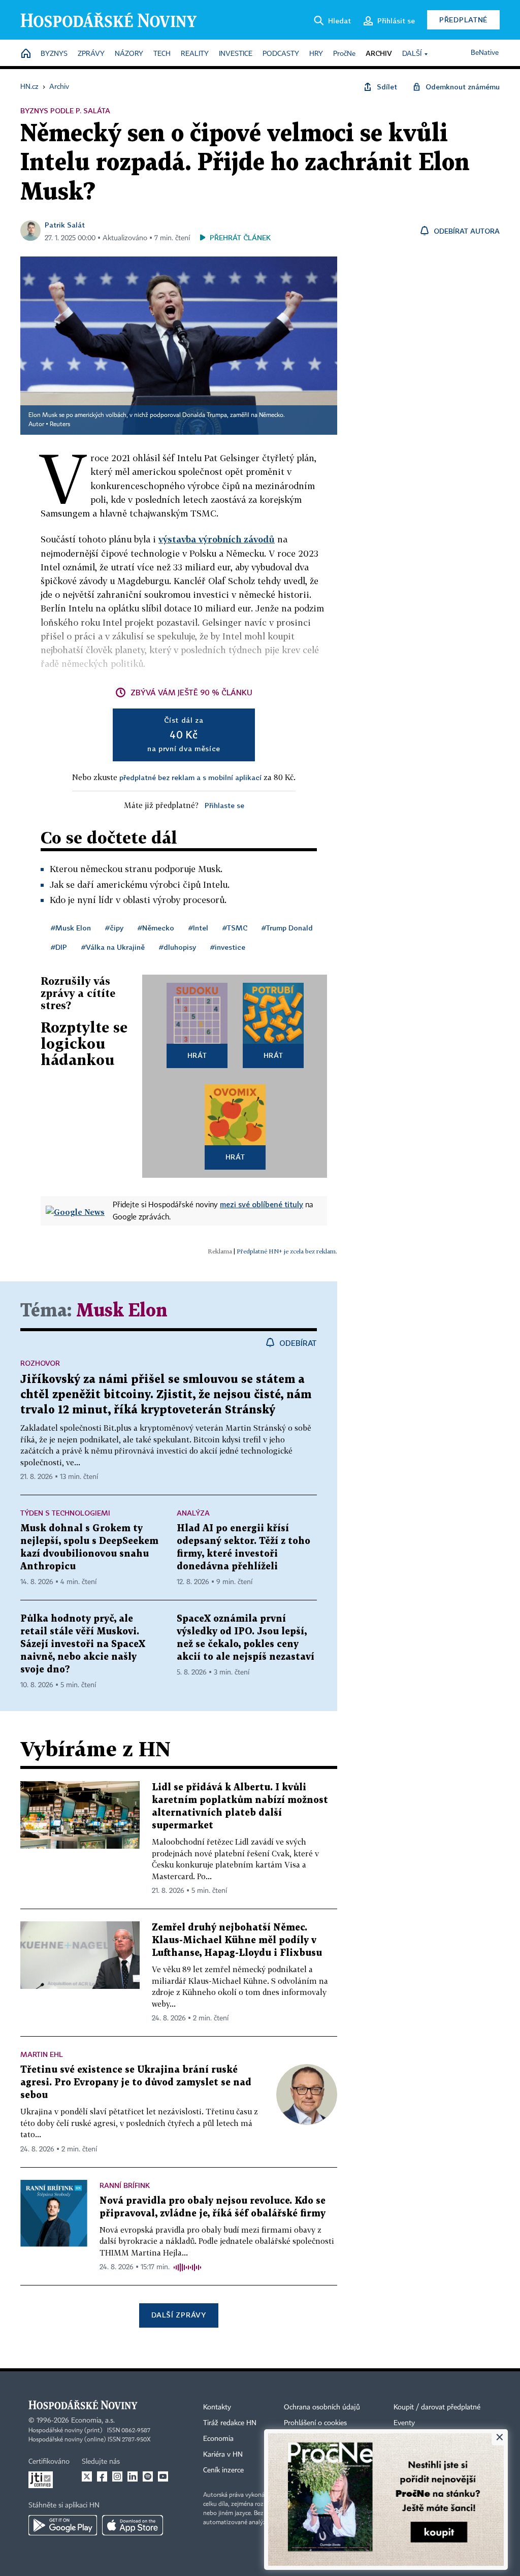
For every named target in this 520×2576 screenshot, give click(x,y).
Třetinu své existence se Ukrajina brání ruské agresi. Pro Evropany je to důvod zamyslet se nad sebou (136, 2083)
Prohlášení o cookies (315, 2423)
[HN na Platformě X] (87, 2476)
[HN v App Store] (133, 2525)
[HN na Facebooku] (102, 2476)
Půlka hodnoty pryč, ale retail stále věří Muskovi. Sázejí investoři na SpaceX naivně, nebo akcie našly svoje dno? (83, 1644)
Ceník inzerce (223, 2470)
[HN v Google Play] (63, 2525)
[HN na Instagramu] (117, 2476)
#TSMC (235, 928)
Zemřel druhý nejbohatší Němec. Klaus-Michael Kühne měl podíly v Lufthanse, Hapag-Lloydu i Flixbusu (237, 1940)
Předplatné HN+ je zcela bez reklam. (287, 1251)
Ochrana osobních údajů (322, 2407)
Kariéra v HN (223, 2455)
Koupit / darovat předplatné (437, 2407)
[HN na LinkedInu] (133, 2476)
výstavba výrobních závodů (217, 539)
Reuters (60, 425)
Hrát (197, 1055)
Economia (218, 2439)
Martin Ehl (42, 2054)
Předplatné (463, 20)
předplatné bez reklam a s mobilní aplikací (190, 777)
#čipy (114, 928)
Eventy (404, 2423)
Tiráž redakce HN (230, 2423)
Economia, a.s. (93, 2421)
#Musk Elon (71, 928)
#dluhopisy (177, 947)
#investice (228, 947)
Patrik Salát (65, 225)
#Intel (198, 928)
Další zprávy (178, 2315)
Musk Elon (122, 1311)
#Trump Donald (287, 928)
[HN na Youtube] (163, 2476)
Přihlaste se (224, 805)
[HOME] (26, 54)
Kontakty (217, 2407)
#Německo (156, 928)
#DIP (59, 947)
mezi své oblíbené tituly (262, 1204)
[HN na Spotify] (148, 2476)
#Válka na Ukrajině (113, 947)
